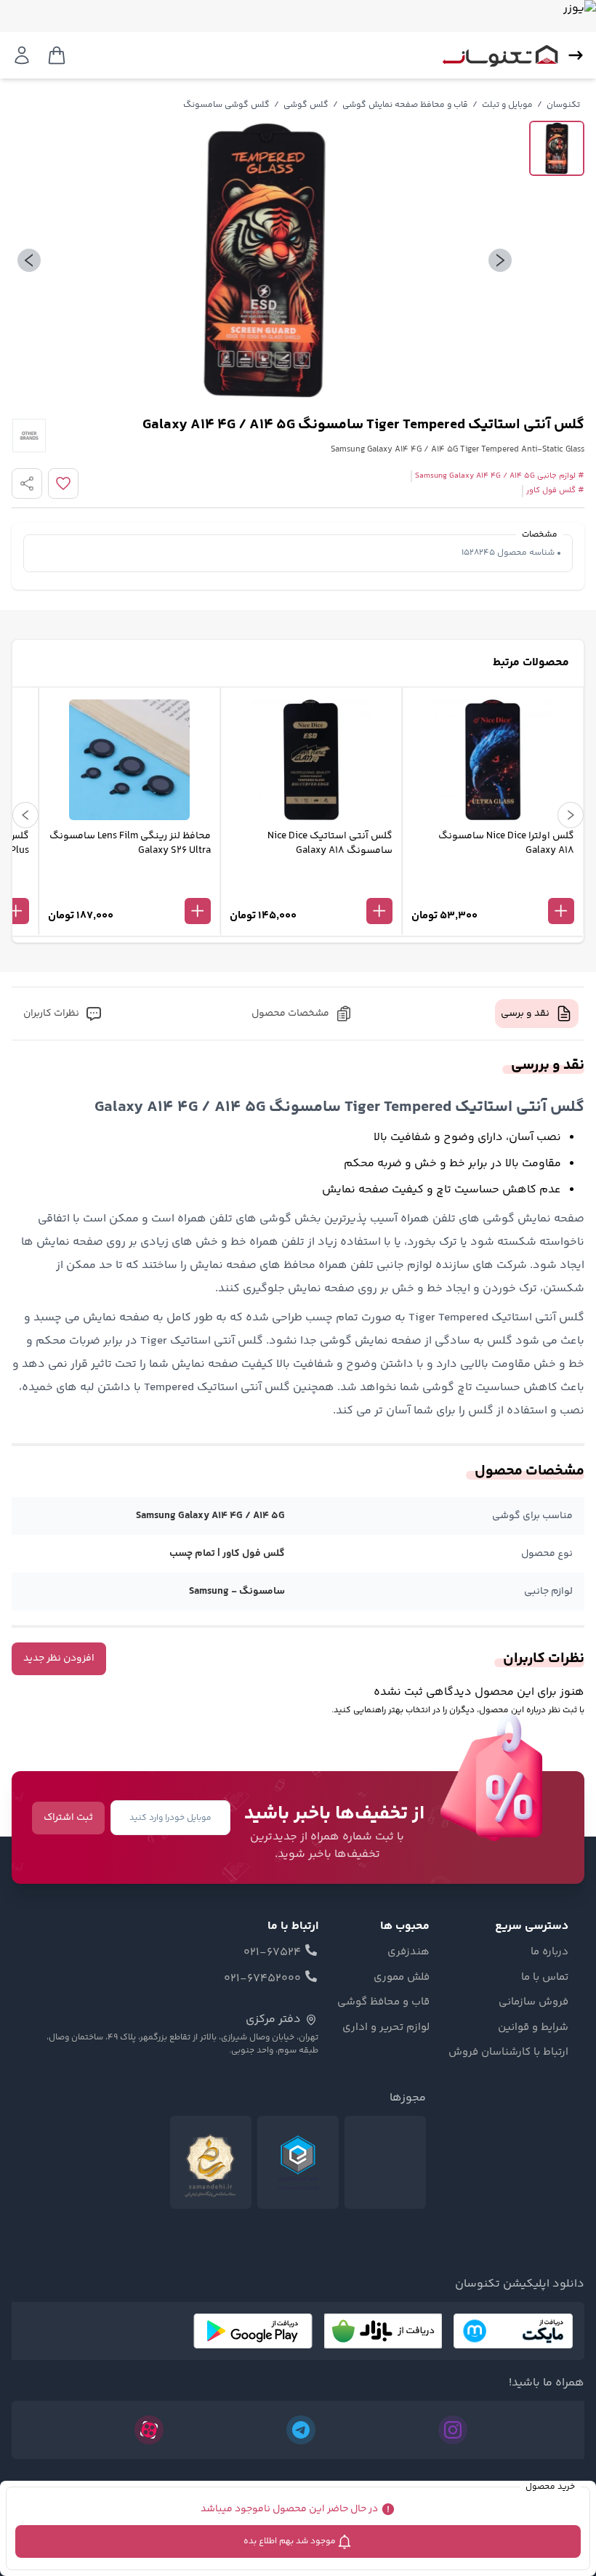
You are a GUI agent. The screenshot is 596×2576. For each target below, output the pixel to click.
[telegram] (301, 2430)
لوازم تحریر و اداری (386, 2028)
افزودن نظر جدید (59, 1658)
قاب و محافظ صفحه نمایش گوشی (405, 105)
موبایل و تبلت (507, 105)
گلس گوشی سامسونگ (226, 105)
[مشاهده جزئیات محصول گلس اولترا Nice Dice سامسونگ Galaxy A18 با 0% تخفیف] (493, 887)
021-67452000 (262, 1979)
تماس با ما (545, 1978)
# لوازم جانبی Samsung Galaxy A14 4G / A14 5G (500, 476)
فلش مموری (402, 1978)
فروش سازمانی (533, 2002)
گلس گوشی (306, 105)
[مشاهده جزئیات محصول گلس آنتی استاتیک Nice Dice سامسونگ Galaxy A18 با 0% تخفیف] (311, 887)
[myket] (513, 2331)
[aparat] (149, 2430)
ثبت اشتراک (68, 1818)
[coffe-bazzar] (383, 2331)
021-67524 (272, 1953)
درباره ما (549, 1952)
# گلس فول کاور (555, 491)
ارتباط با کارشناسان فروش (508, 2053)
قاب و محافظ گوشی (383, 2002)
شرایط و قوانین (533, 2028)
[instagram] (453, 2430)
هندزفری (408, 1952)
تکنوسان (563, 105)
